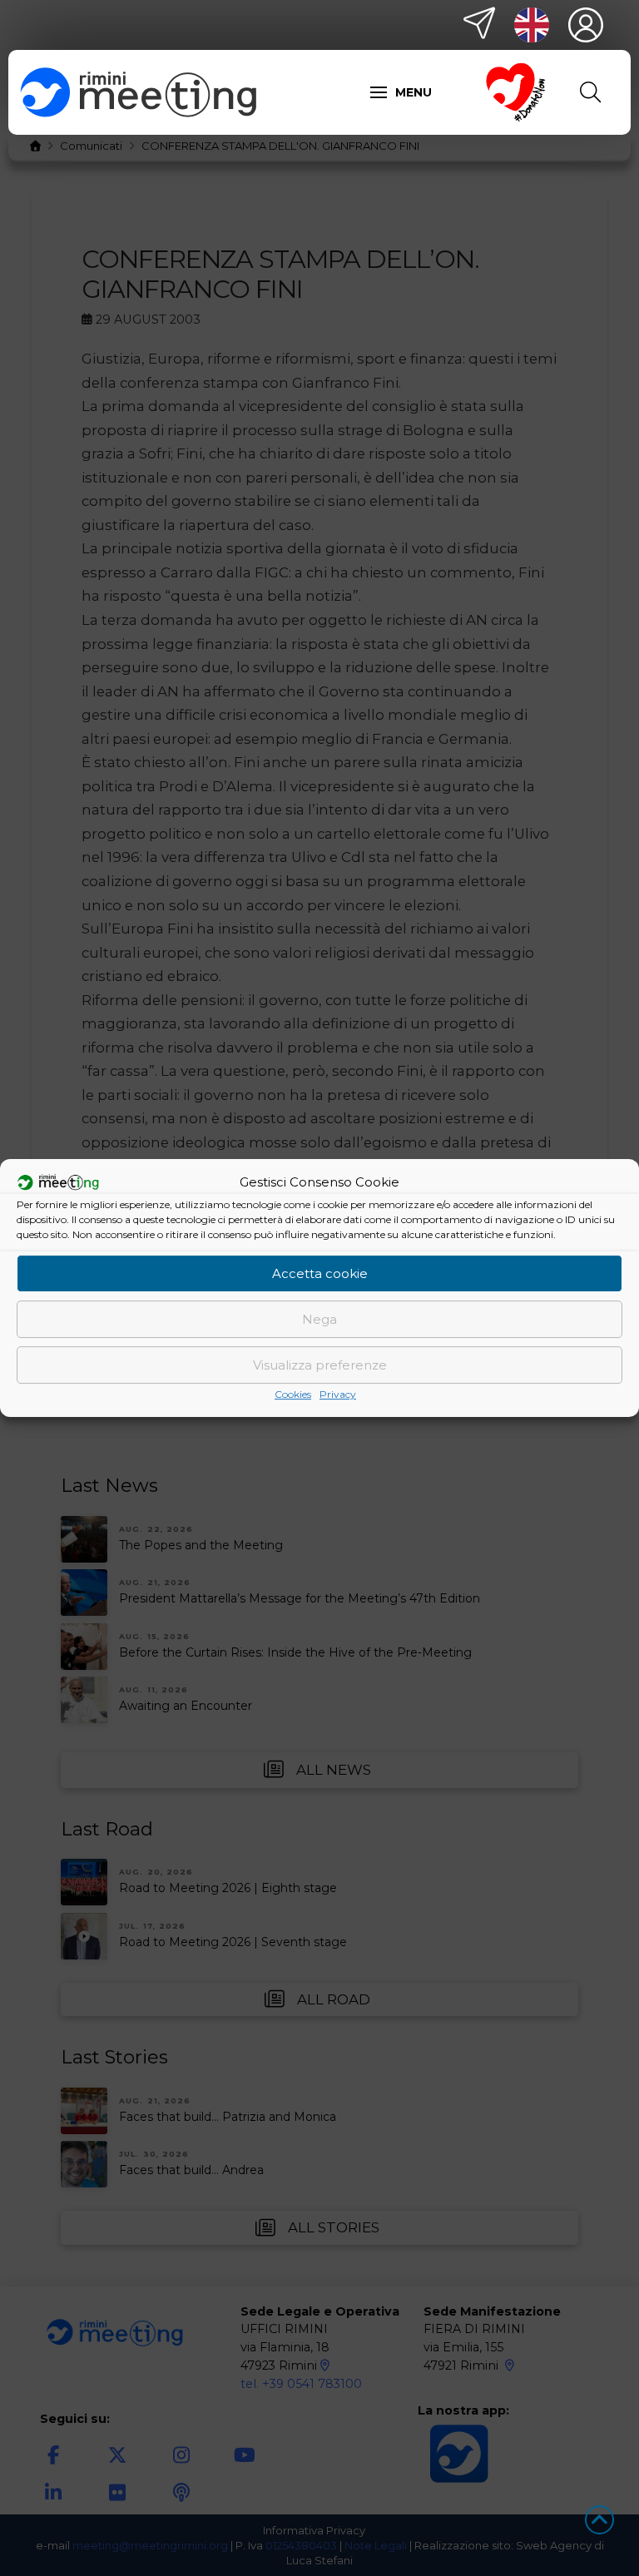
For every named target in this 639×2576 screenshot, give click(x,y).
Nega (319, 1319)
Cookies (293, 1394)
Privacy (338, 1394)
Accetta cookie (320, 1273)
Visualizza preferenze (320, 1365)
